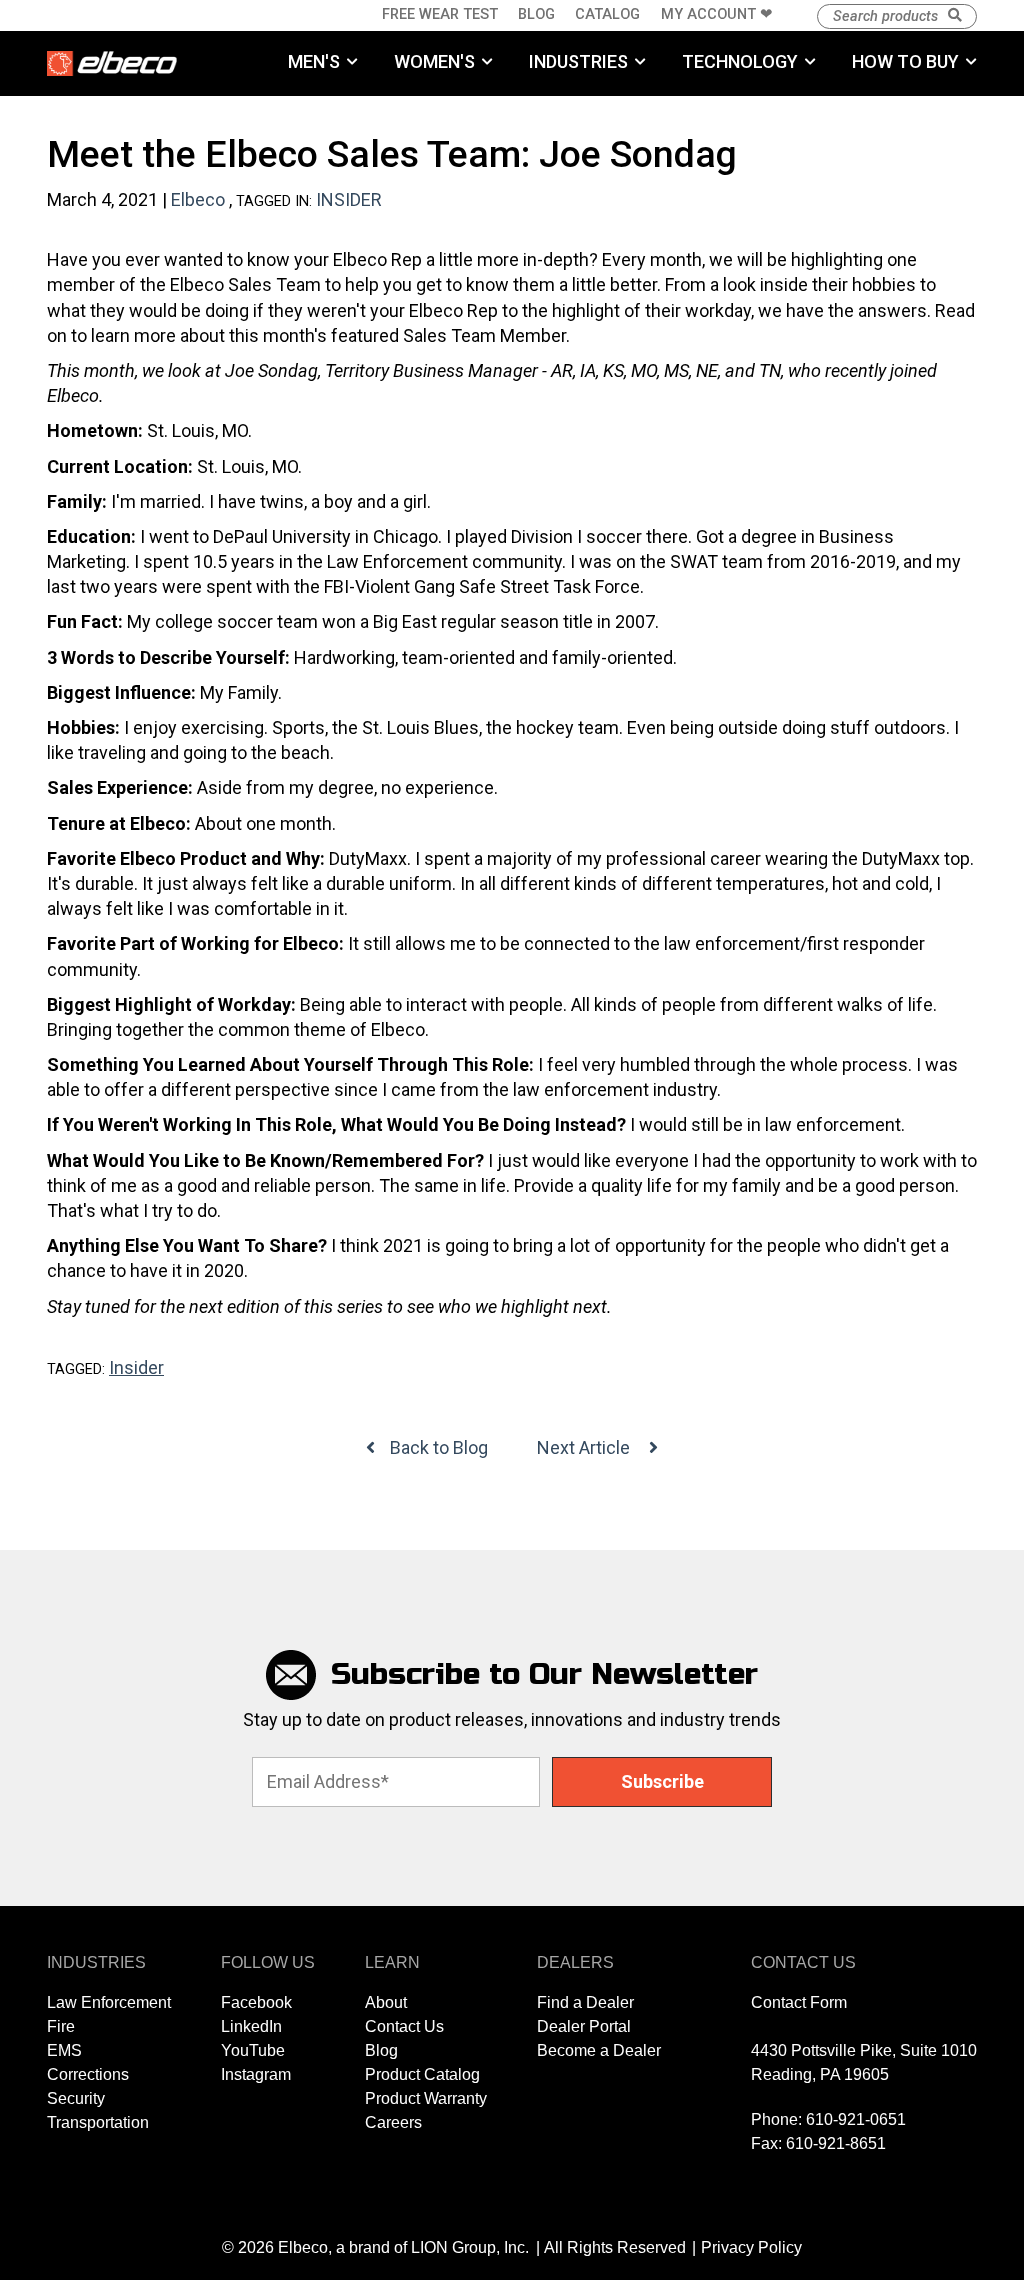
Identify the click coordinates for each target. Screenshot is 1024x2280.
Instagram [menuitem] (256, 2074)
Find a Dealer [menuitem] (585, 2002)
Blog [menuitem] (536, 14)
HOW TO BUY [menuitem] (905, 61)
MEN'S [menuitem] (314, 61)
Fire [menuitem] (61, 2026)
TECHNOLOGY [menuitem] (740, 61)
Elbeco (198, 199)
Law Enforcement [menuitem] (109, 2002)
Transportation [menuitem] (98, 2122)
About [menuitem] (386, 2002)
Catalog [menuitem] (607, 14)
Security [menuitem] (76, 2098)
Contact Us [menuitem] (404, 2026)
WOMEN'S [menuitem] (434, 61)
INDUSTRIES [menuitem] (578, 61)
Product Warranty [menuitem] (426, 2098)
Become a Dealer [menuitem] (599, 2050)
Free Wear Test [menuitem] (440, 14)
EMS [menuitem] (64, 2050)
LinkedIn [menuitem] (251, 2026)
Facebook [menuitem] (256, 2002)
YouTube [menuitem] (253, 2050)
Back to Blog (439, 1447)
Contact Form (799, 2002)
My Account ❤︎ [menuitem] (717, 14)
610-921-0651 (856, 2119)
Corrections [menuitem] (88, 2074)
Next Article (585, 1447)
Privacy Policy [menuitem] (751, 2247)
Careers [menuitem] (393, 2122)
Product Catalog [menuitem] (422, 2074)
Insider (349, 199)
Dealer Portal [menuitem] (584, 2026)
